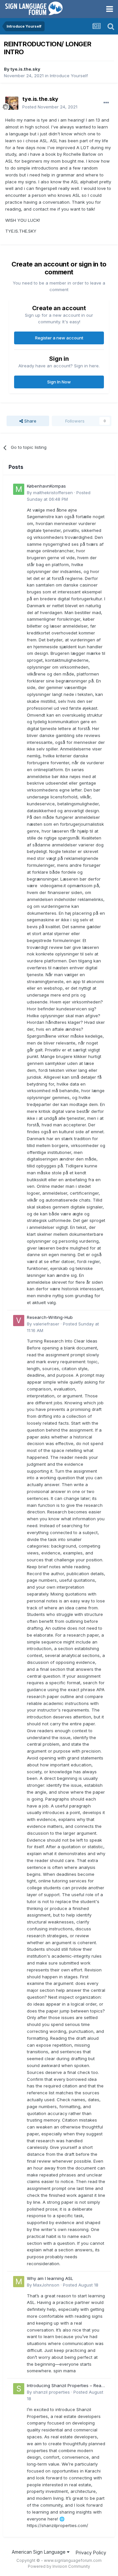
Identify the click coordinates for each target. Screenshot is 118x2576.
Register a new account (59, 338)
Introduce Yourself (69, 76)
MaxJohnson (46, 2285)
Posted (50, 107)
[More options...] (106, 103)
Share (30, 421)
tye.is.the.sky (25, 69)
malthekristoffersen (53, 493)
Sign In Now (59, 382)
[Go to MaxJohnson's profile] (19, 2282)
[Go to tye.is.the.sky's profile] (12, 103)
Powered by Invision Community (59, 2566)
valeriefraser (46, 1324)
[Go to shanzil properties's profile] (19, 2389)
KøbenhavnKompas (46, 486)
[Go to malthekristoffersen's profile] (19, 489)
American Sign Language (39, 2552)
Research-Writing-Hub (50, 1317)
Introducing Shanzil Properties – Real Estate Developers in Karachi (65, 2386)
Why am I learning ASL (50, 2278)
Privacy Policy (91, 2553)
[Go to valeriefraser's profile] (19, 1321)
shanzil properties (51, 2392)
